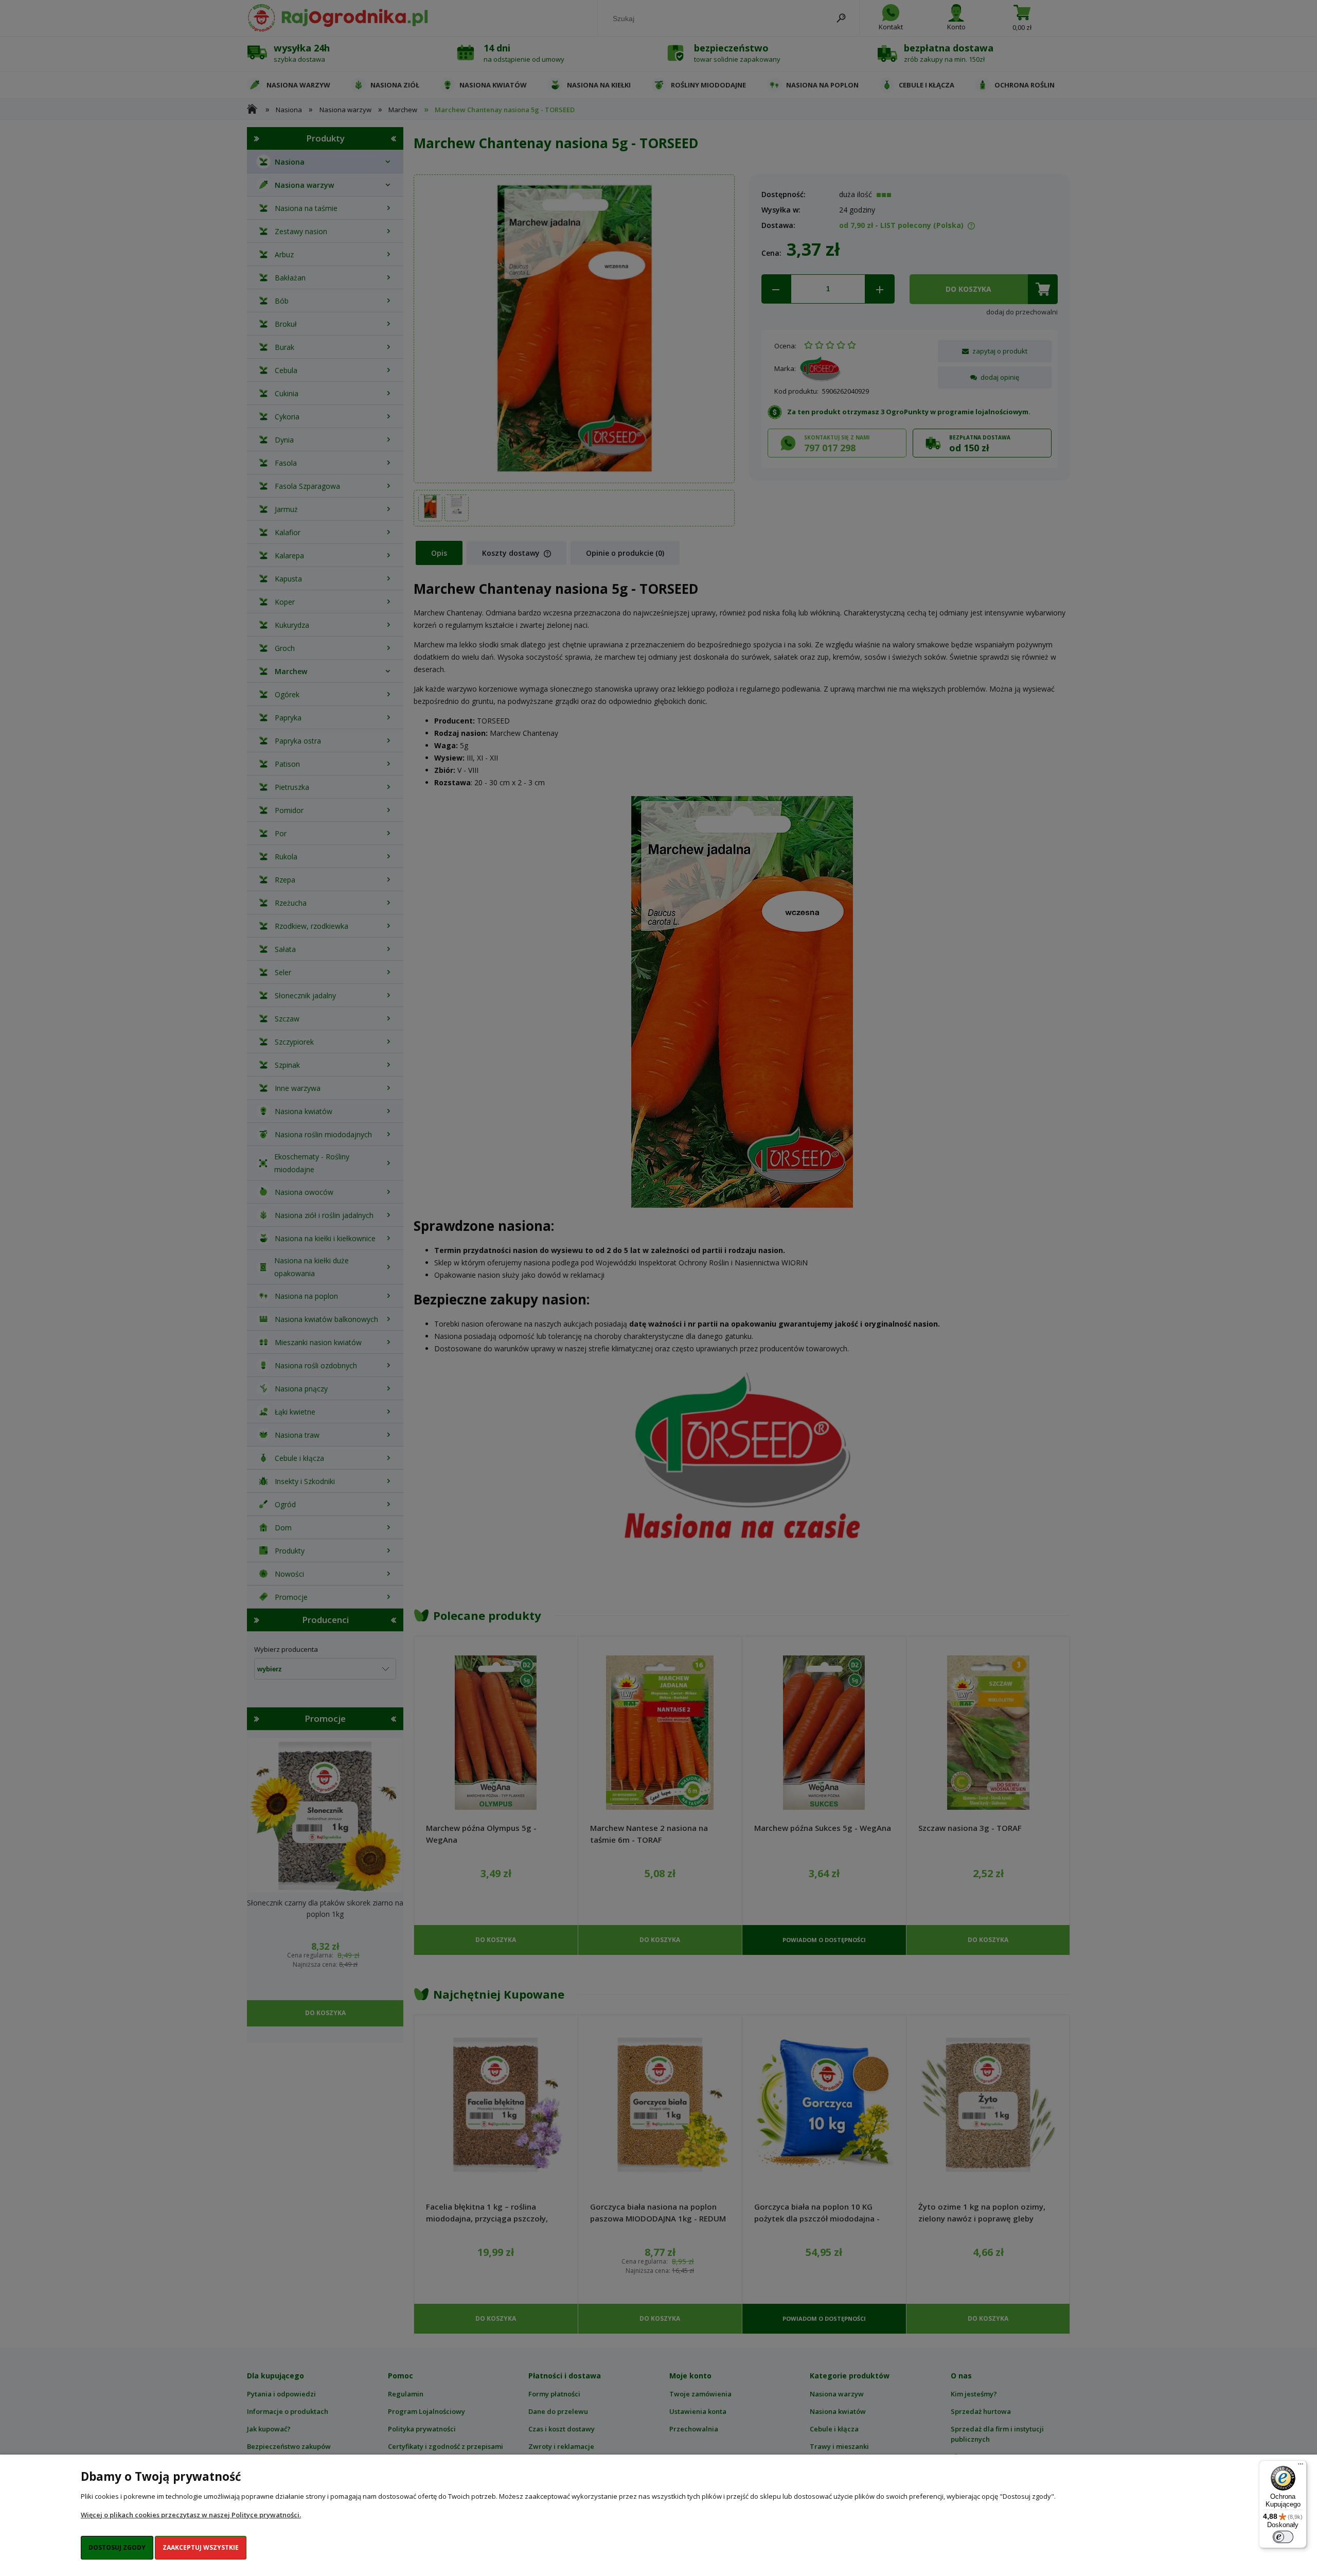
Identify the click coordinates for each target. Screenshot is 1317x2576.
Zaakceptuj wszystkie (201, 2547)
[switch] (1283, 2537)
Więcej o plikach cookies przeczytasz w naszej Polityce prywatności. (191, 2515)
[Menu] (1301, 2466)
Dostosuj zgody (117, 2547)
